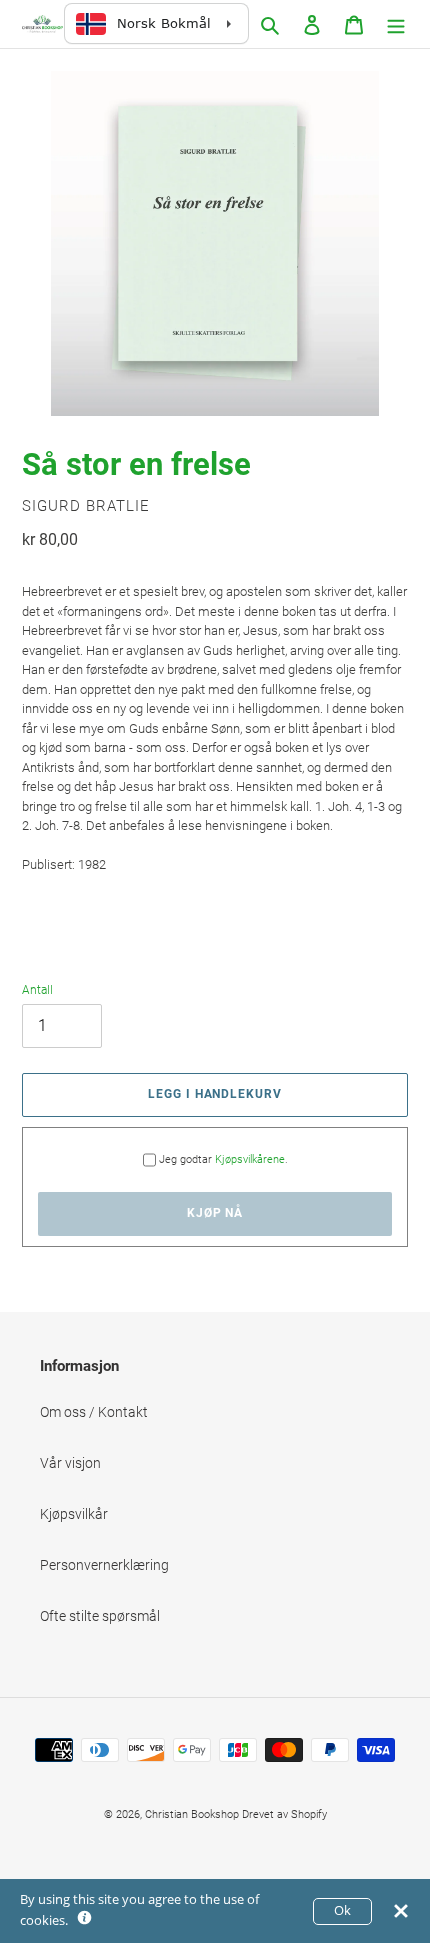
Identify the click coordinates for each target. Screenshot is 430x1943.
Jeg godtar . (223, 1159)
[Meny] (396, 23)
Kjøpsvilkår (74, 1514)
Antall (37, 990)
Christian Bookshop (192, 1814)
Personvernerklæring (104, 1565)
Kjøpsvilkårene (250, 1159)
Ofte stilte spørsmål (100, 1616)
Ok (342, 1910)
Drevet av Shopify (284, 1814)
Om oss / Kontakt (94, 1412)
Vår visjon (70, 1463)
